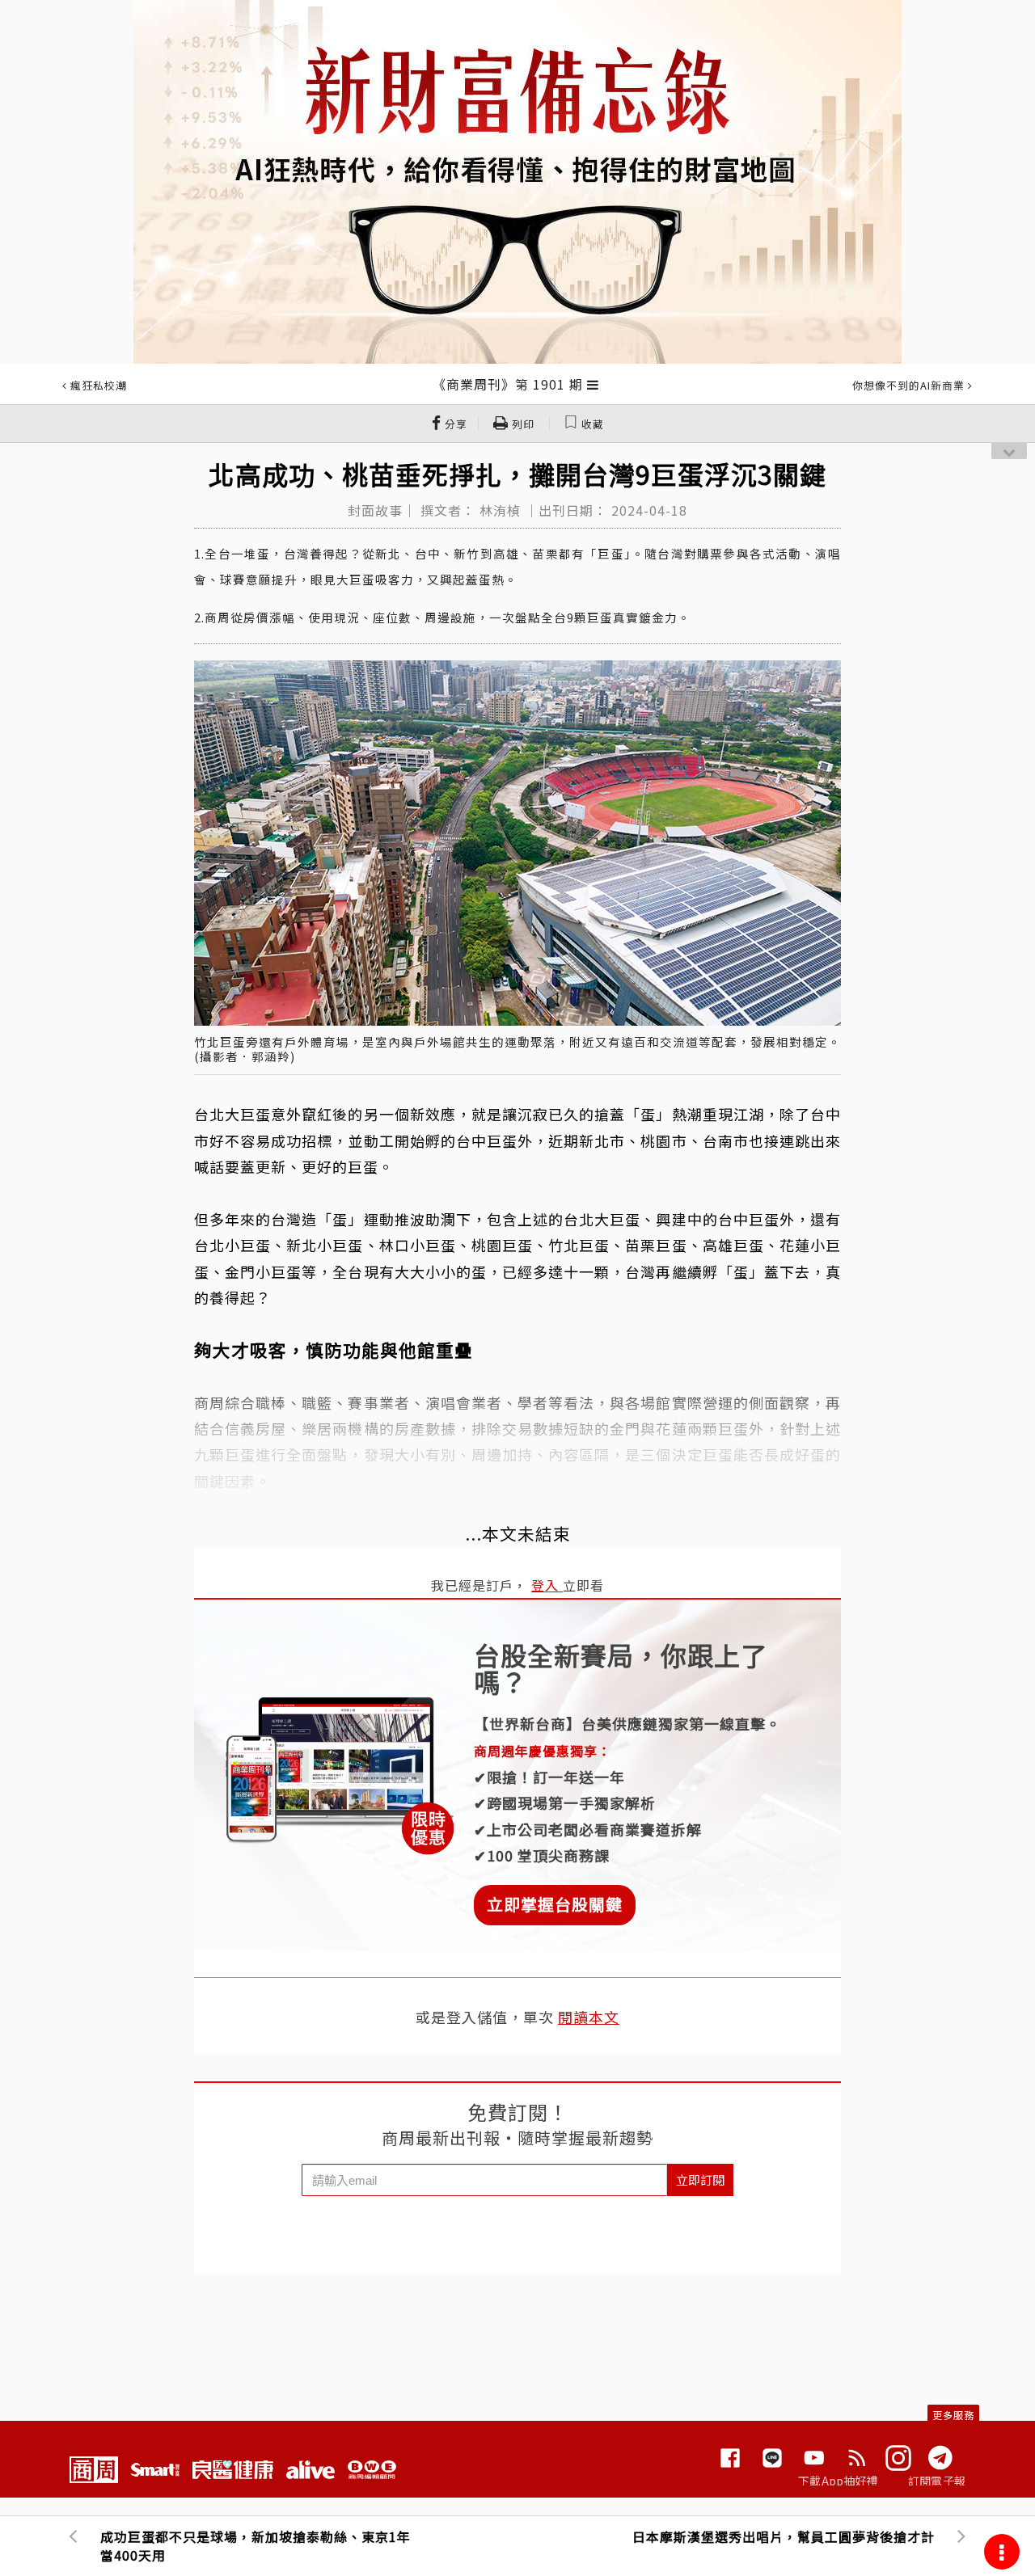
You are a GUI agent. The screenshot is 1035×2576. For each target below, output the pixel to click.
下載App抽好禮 (838, 2481)
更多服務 (953, 2415)
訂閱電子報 (937, 2481)
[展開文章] (593, 384)
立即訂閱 (700, 2180)
